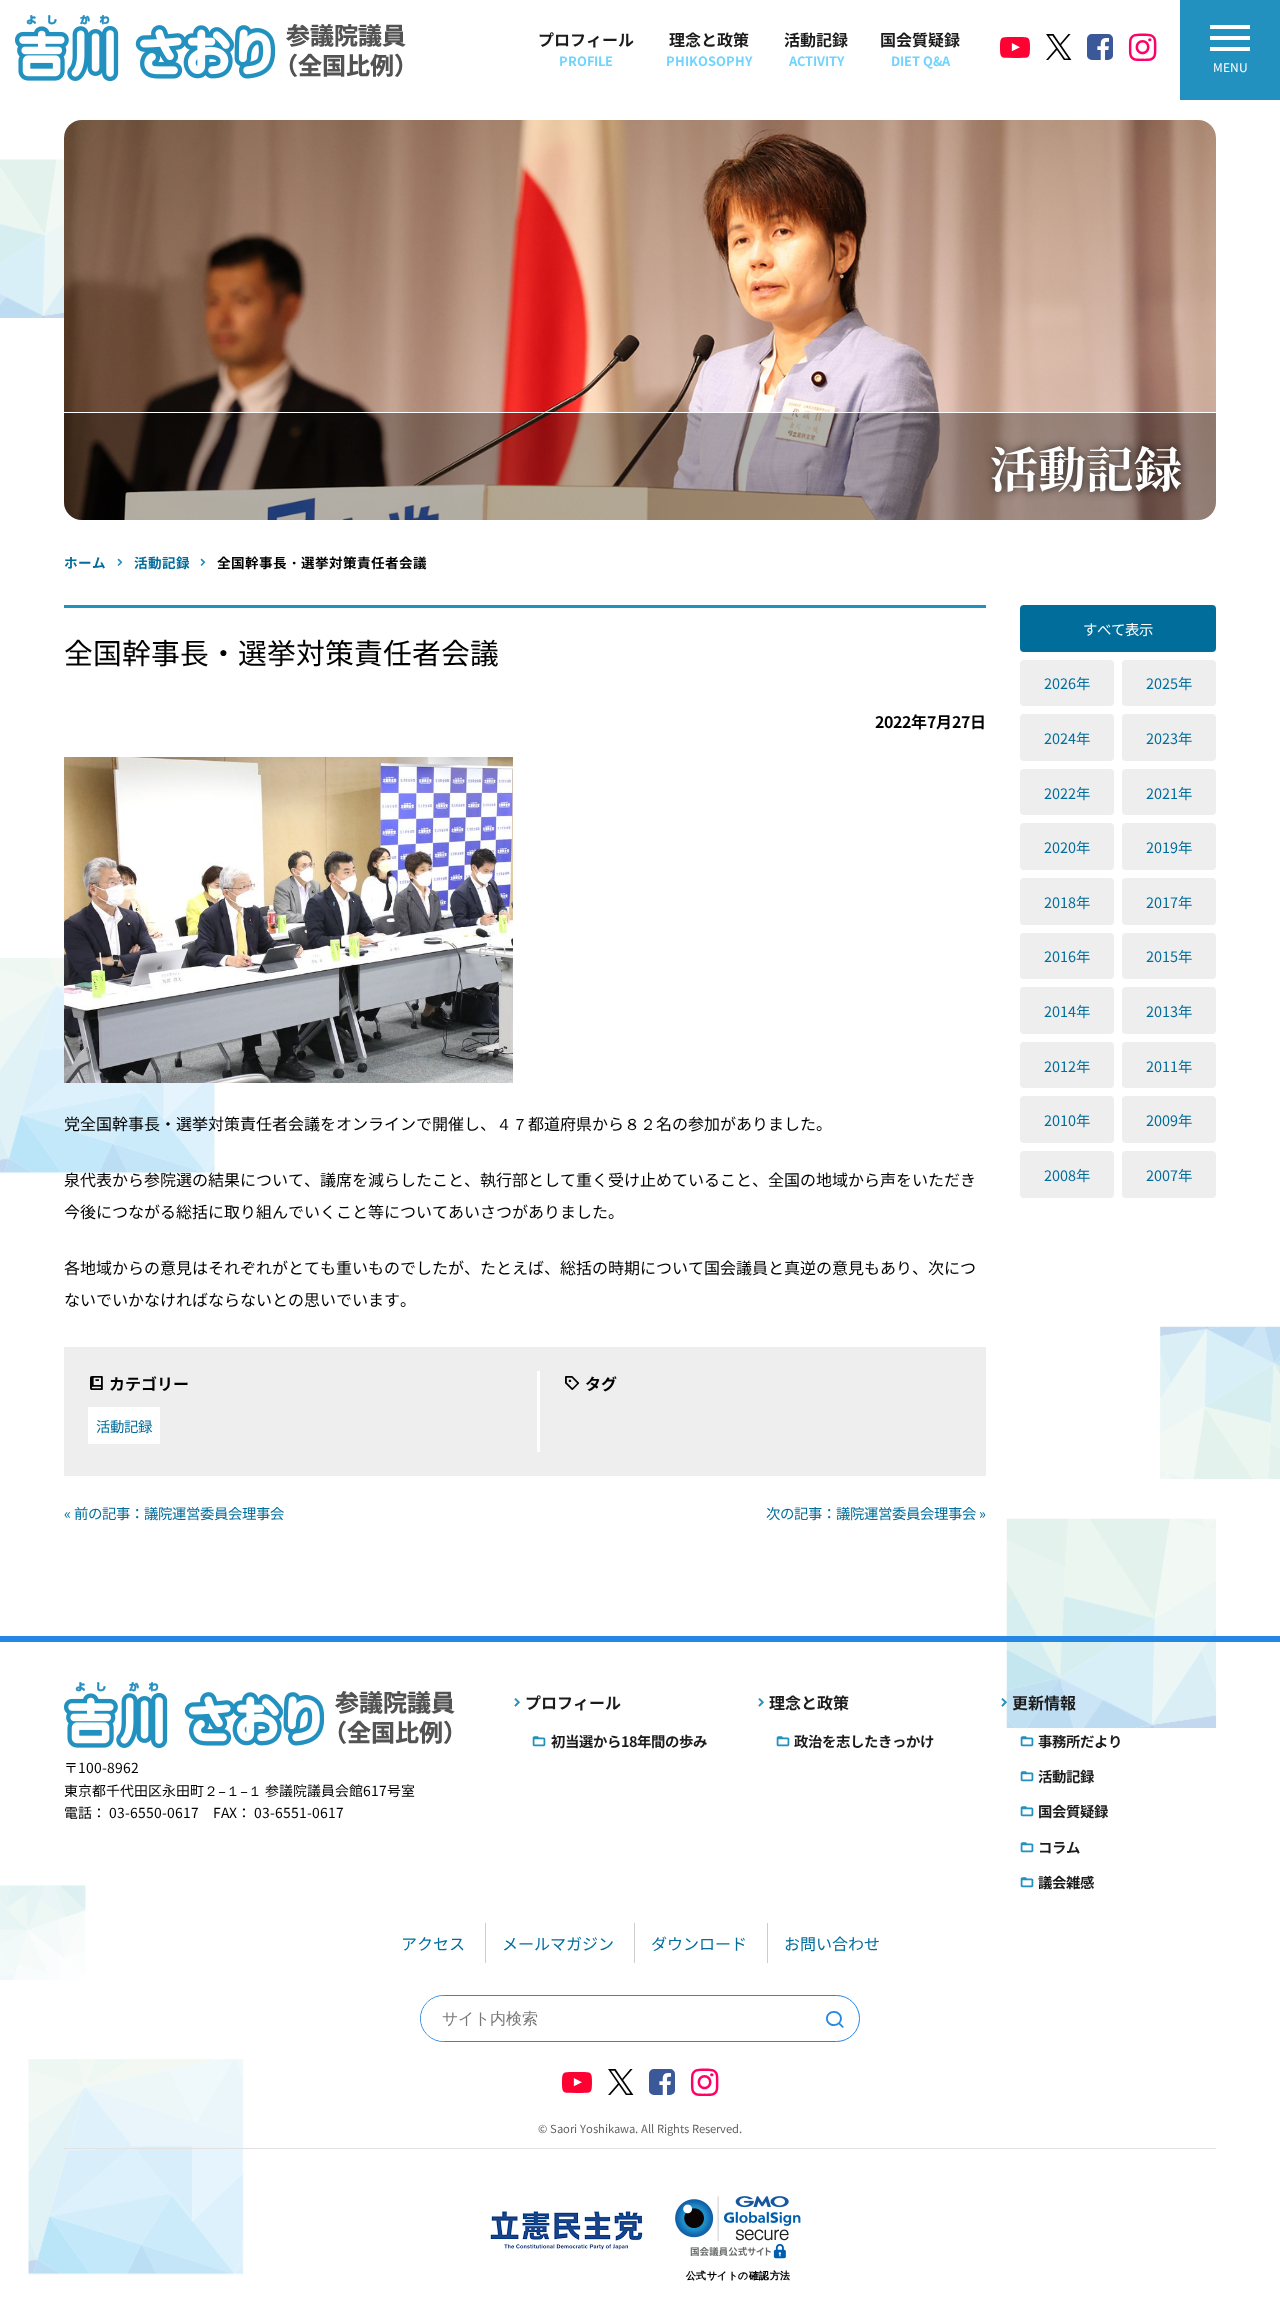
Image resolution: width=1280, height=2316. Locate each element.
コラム (1059, 1846)
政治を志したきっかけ (864, 1740)
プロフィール (586, 48)
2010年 (1067, 1119)
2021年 (1169, 792)
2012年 (1067, 1065)
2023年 (1169, 737)
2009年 (1169, 1119)
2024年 (1067, 737)
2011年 (1169, 1065)
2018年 (1067, 901)
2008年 (1067, 1174)
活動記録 (816, 48)
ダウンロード (699, 1943)
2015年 (1169, 955)
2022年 (1067, 792)
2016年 (1067, 955)
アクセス (433, 1943)
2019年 (1169, 846)
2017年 (1169, 901)
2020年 (1067, 846)
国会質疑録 (920, 48)
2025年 (1169, 682)
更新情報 (1044, 1702)
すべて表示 (1118, 628)
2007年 (1169, 1174)
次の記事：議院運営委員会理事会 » (876, 1512)
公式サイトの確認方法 (738, 2275)
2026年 (1067, 682)
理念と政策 (709, 48)
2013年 (1169, 1010)
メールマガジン (558, 1943)
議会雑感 (1066, 1881)
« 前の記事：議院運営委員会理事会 (174, 1512)
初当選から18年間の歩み (629, 1740)
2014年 (1067, 1010)
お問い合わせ (832, 1943)
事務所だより (1080, 1740)
